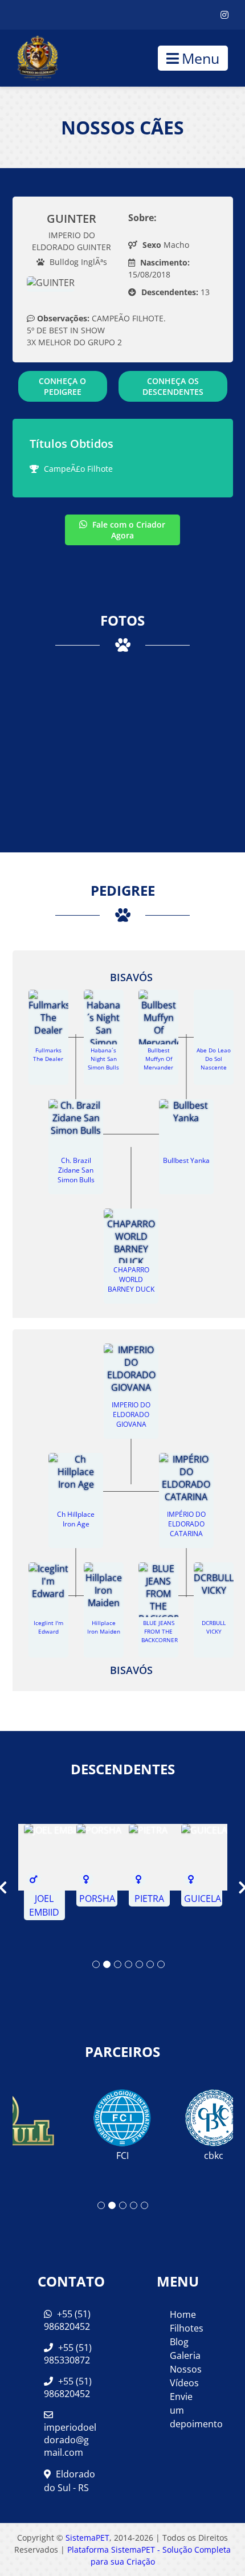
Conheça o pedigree (62, 386)
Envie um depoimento (188, 2410)
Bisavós (131, 977)
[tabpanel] (44, 1872)
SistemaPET (87, 2538)
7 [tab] (161, 1964)
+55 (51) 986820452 (67, 2320)
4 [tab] (128, 1964)
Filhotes (187, 2328)
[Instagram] (224, 15)
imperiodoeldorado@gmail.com (70, 2440)
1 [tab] (96, 1964)
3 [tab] (118, 1964)
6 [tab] (150, 1964)
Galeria (185, 2355)
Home (183, 2314)
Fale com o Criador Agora (128, 530)
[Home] (29, 58)
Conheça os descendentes (173, 386)
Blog (179, 2342)
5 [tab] (139, 1964)
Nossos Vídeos (186, 2376)
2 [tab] (107, 1964)
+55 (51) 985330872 (68, 2354)
